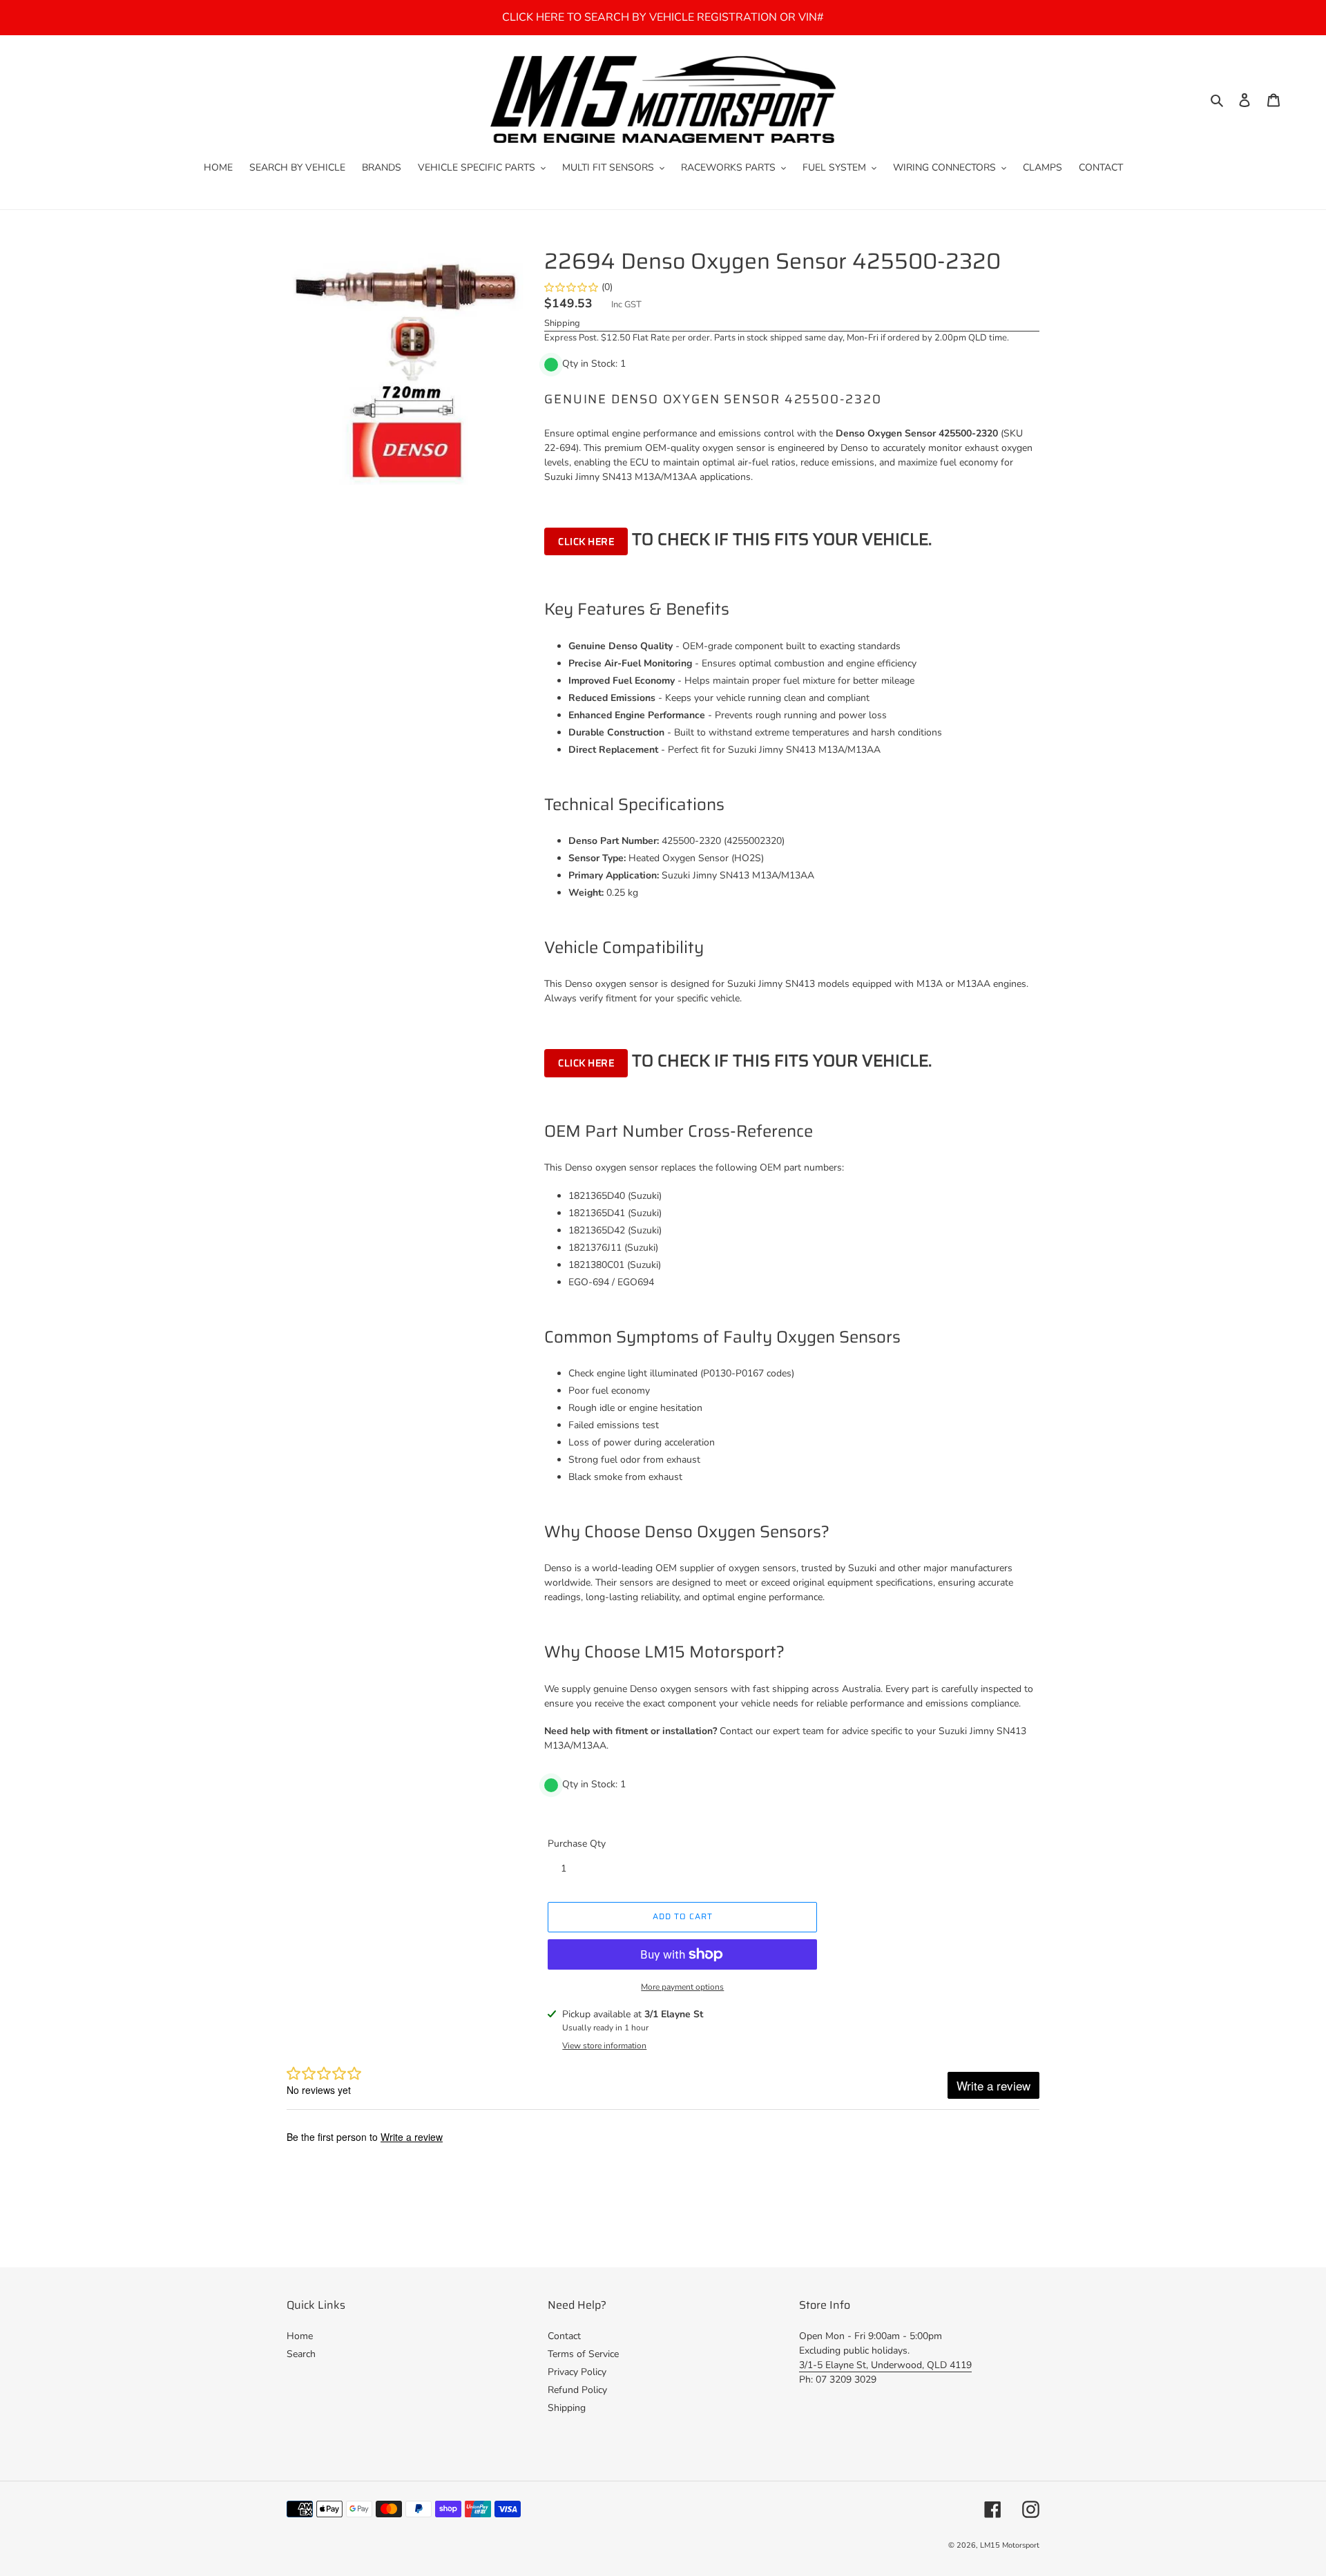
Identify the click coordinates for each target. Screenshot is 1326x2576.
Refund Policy (577, 2390)
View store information (604, 2046)
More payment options (682, 1987)
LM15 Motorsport (1010, 2545)
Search (301, 2354)
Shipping (562, 323)
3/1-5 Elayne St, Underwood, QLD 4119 (885, 2365)
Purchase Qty (577, 1844)
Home (300, 2336)
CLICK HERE (586, 541)
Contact (564, 2336)
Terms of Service (583, 2354)
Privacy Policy (577, 2372)
